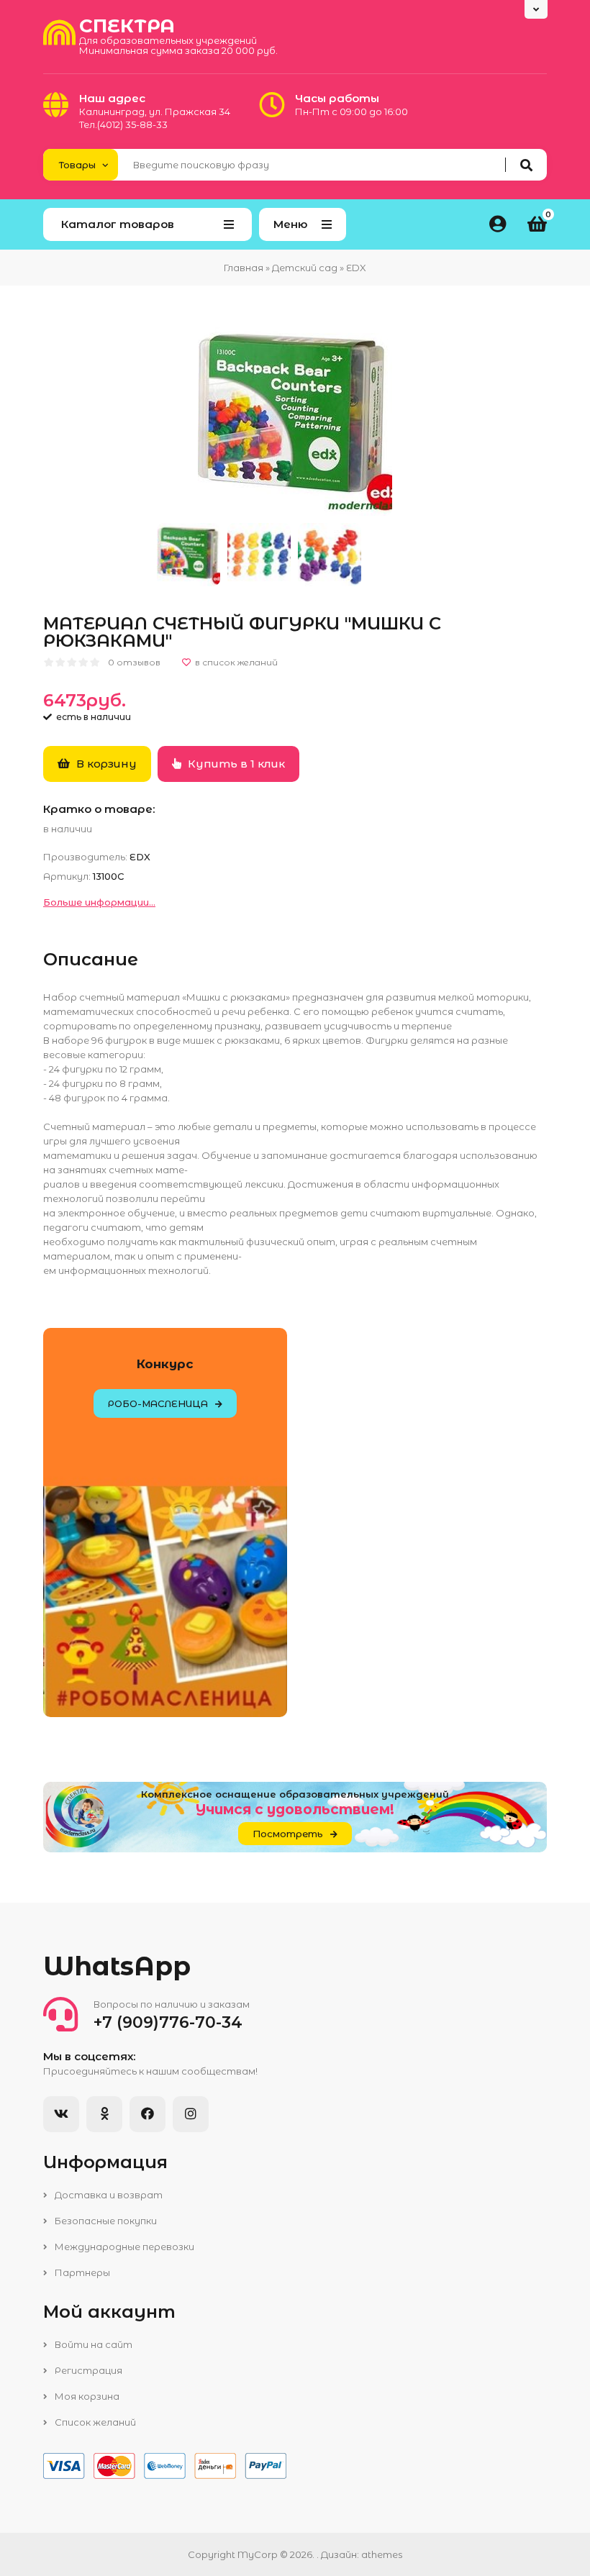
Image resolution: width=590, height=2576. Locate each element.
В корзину (105, 764)
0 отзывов (134, 662)
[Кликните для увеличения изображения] (295, 419)
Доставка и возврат (108, 2195)
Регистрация (87, 2370)
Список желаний (94, 2422)
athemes (382, 2554)
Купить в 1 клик (235, 764)
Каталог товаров (118, 224)
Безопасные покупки (105, 2221)
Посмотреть (288, 1834)
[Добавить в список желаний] (230, 663)
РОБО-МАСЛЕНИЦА (158, 1403)
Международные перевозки (123, 2247)
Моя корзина (86, 2396)
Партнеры (81, 2272)
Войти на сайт (92, 2344)
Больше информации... (99, 902)
